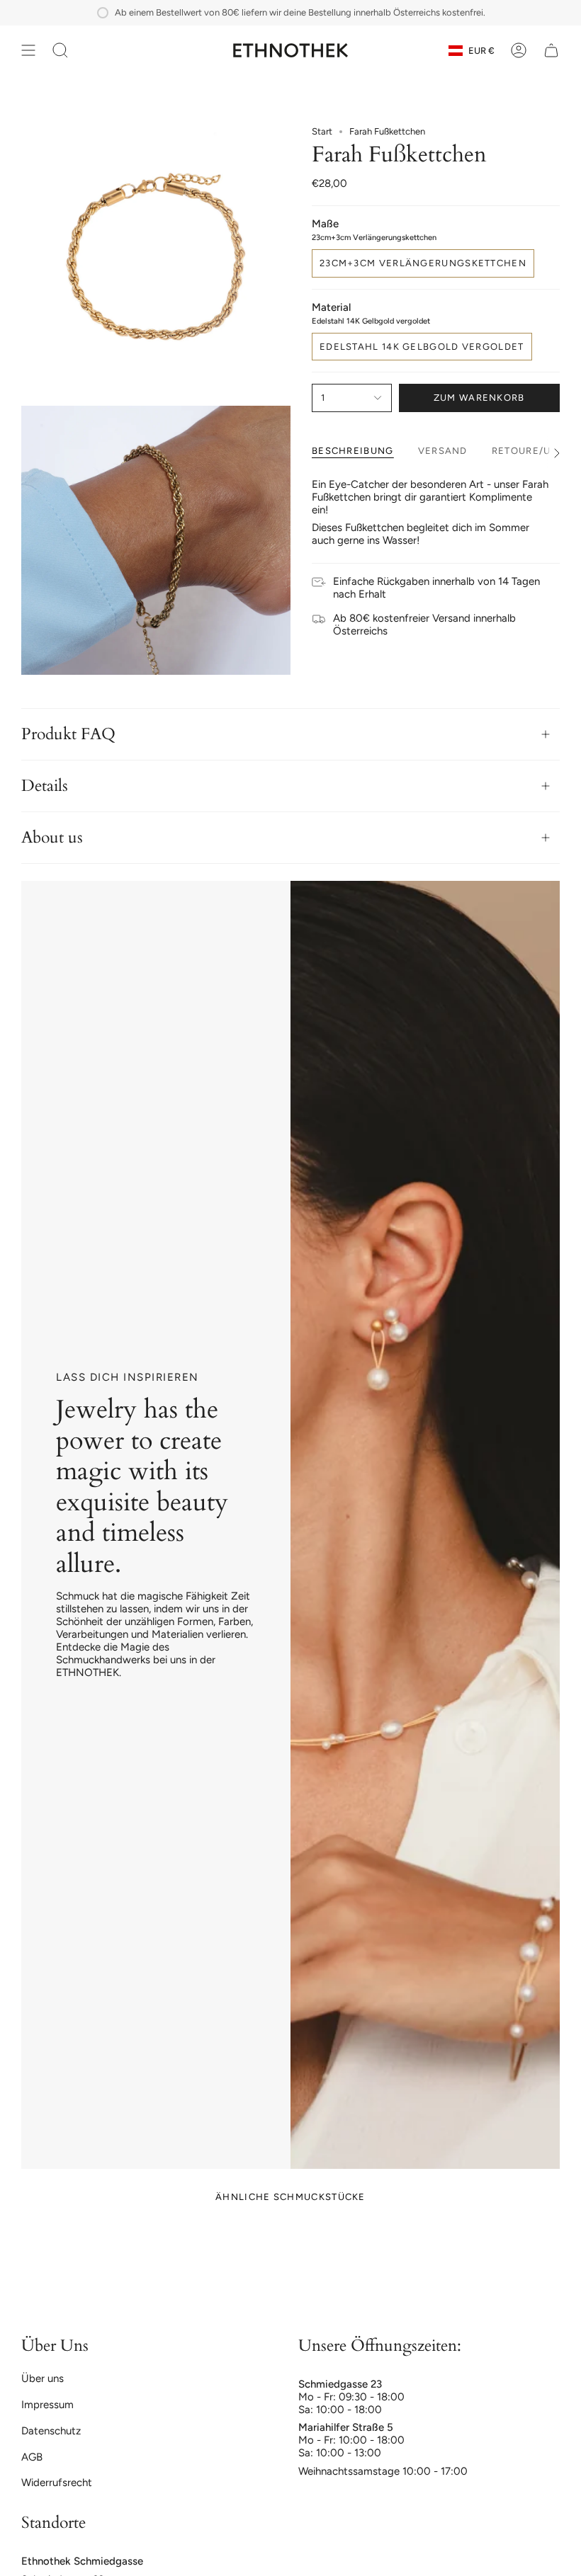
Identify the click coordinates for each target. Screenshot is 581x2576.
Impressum (47, 2405)
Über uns (43, 2378)
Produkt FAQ (68, 734)
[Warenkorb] (551, 50)
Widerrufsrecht (57, 2483)
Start (322, 131)
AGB (32, 2457)
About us (52, 838)
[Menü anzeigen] (28, 50)
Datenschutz (51, 2431)
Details (45, 786)
